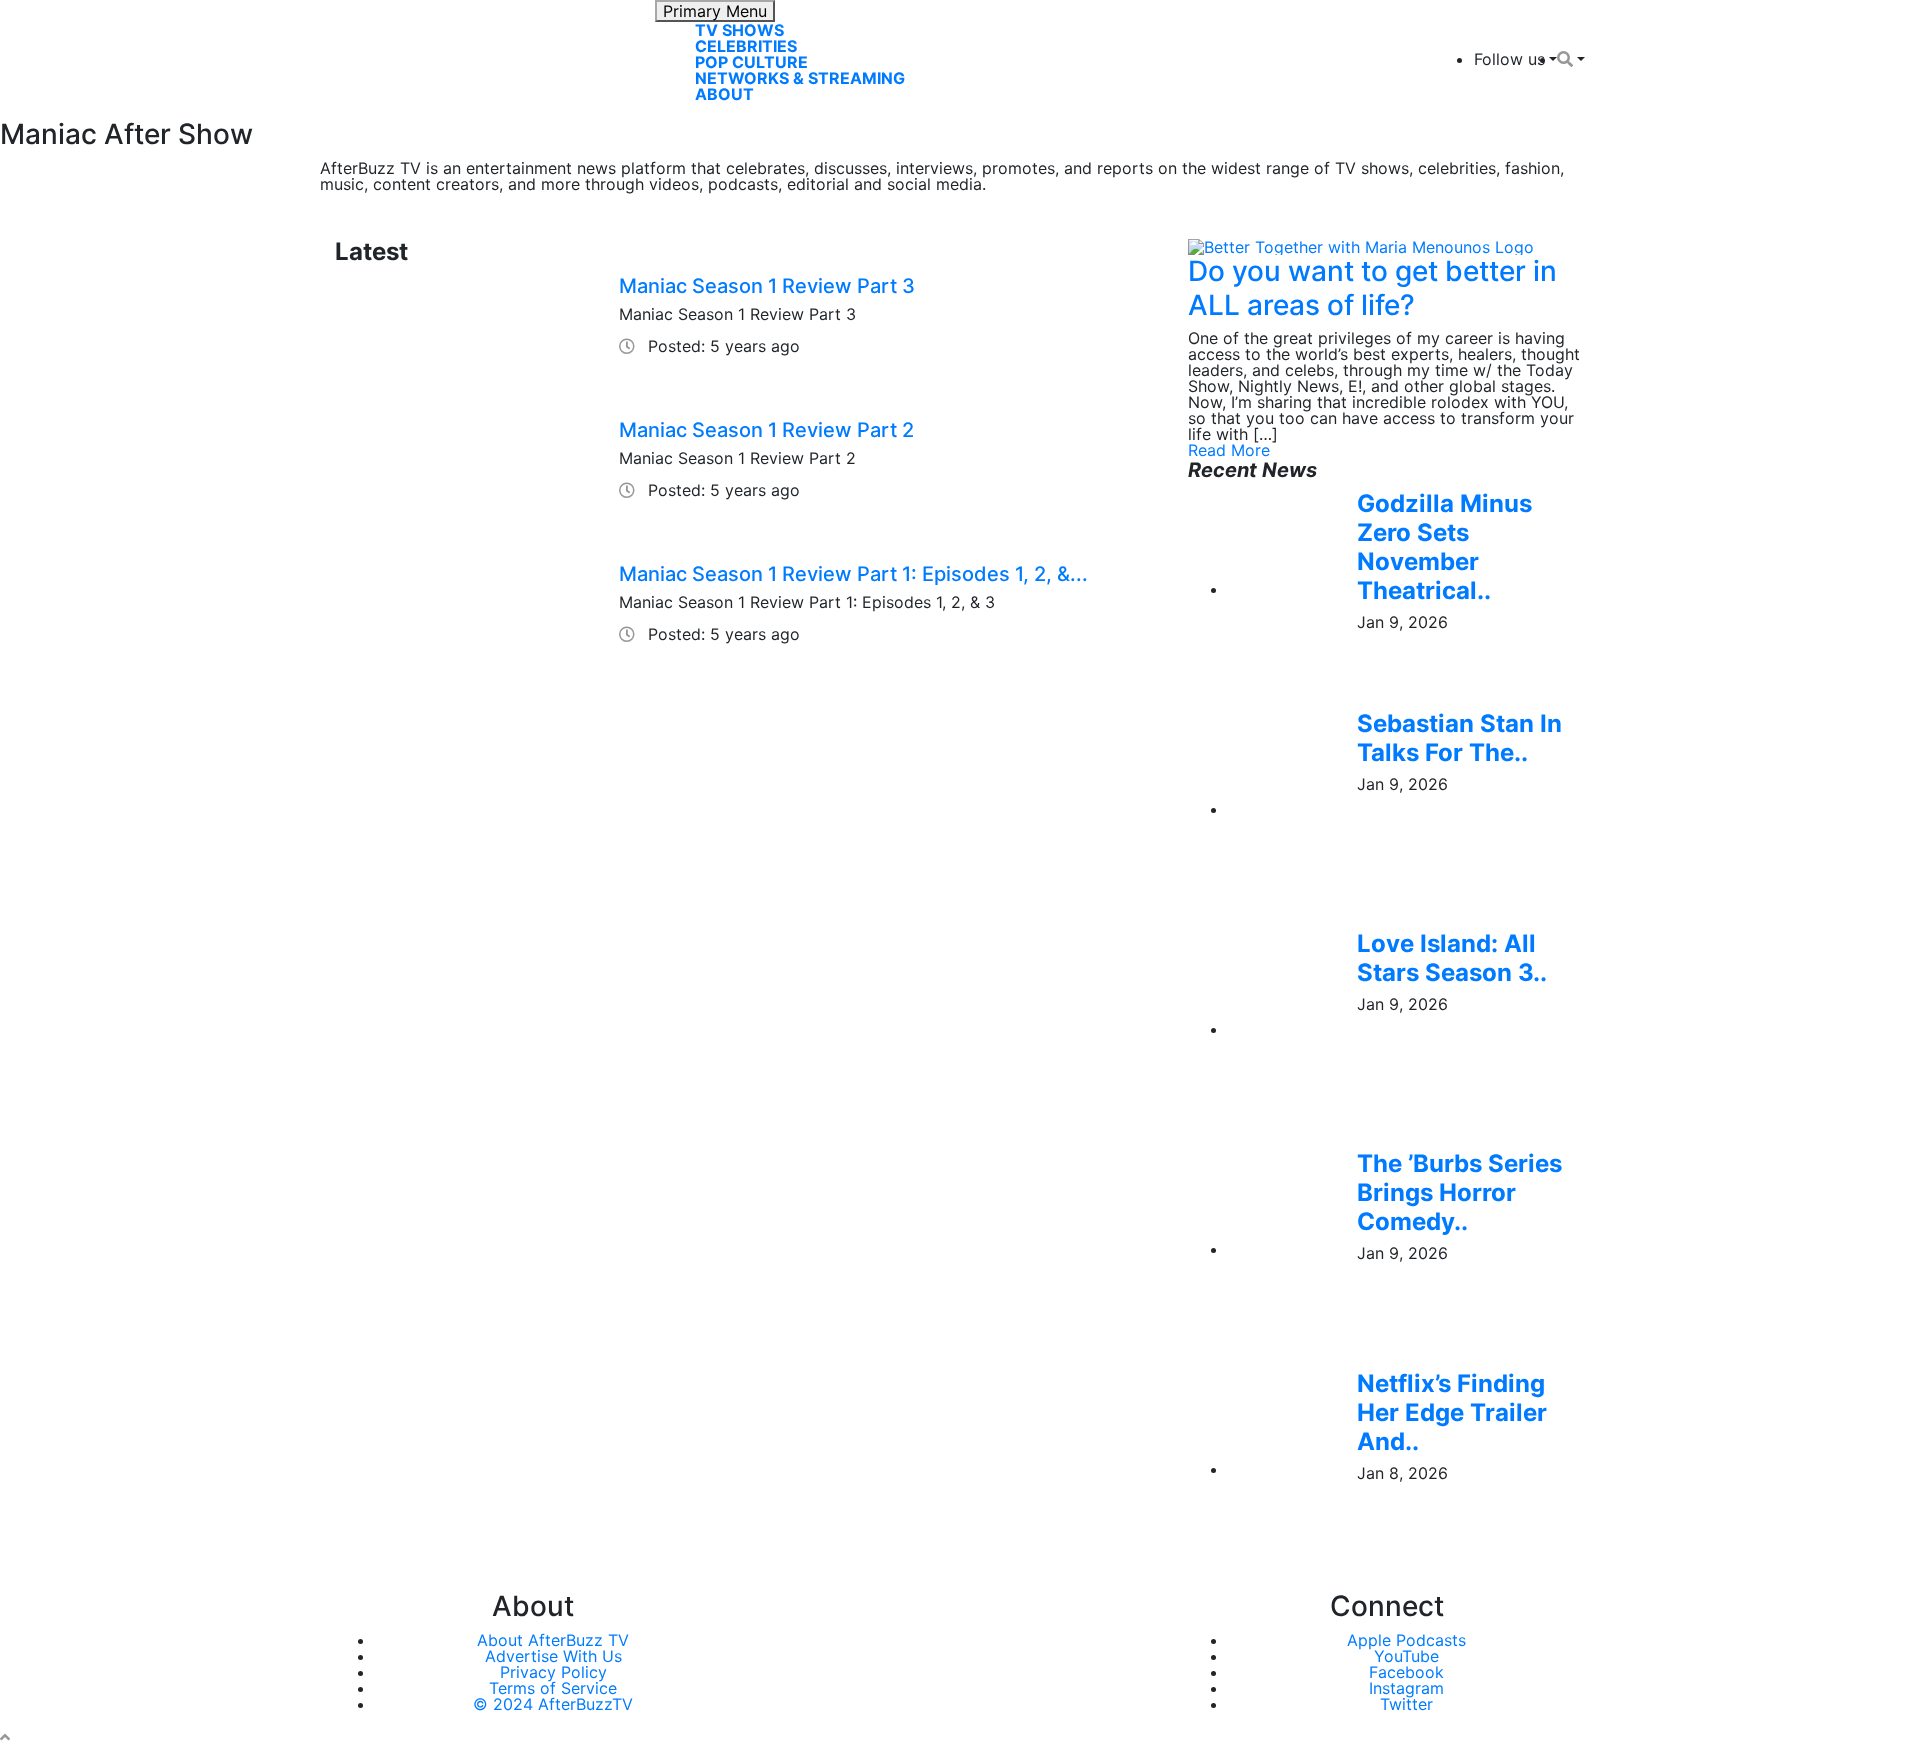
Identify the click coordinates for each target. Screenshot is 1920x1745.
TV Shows (739, 30)
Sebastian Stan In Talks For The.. (1459, 738)
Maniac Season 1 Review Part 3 (767, 286)
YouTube (1406, 1656)
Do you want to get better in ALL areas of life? (1372, 288)
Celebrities (746, 46)
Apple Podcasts (1406, 1640)
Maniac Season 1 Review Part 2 (766, 430)
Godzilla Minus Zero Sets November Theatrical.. (1444, 546)
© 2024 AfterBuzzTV (553, 1704)
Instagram (1406, 1688)
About (724, 94)
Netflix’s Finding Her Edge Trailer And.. (1452, 1412)
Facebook (1406, 1672)
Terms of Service (553, 1688)
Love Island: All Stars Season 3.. (1452, 958)
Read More (1229, 450)
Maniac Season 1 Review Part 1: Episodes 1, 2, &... (853, 574)
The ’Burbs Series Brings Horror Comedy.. (1459, 1192)
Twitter (1406, 1704)
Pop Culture (751, 62)
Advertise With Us (553, 1656)
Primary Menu (715, 11)
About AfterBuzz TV (553, 1640)
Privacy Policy (553, 1672)
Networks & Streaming (800, 78)
